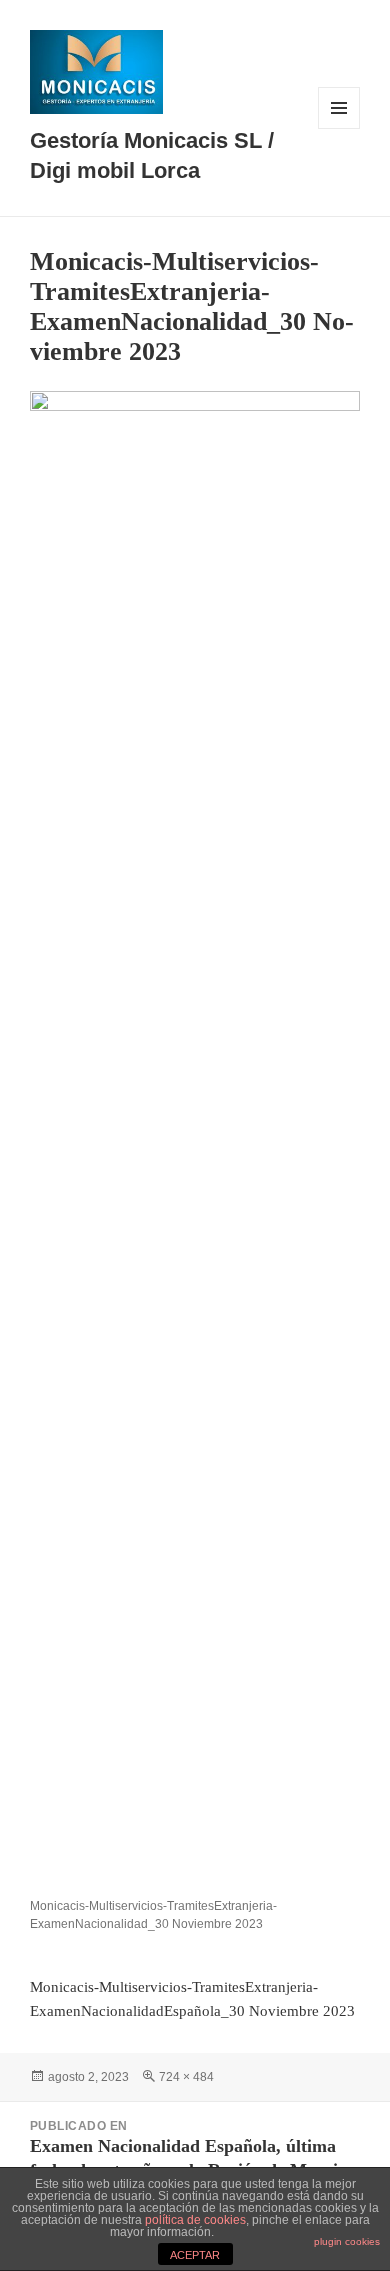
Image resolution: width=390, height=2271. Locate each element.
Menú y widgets (339, 128)
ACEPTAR (195, 2255)
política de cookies (195, 2220)
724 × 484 (186, 2077)
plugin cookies (347, 2241)
